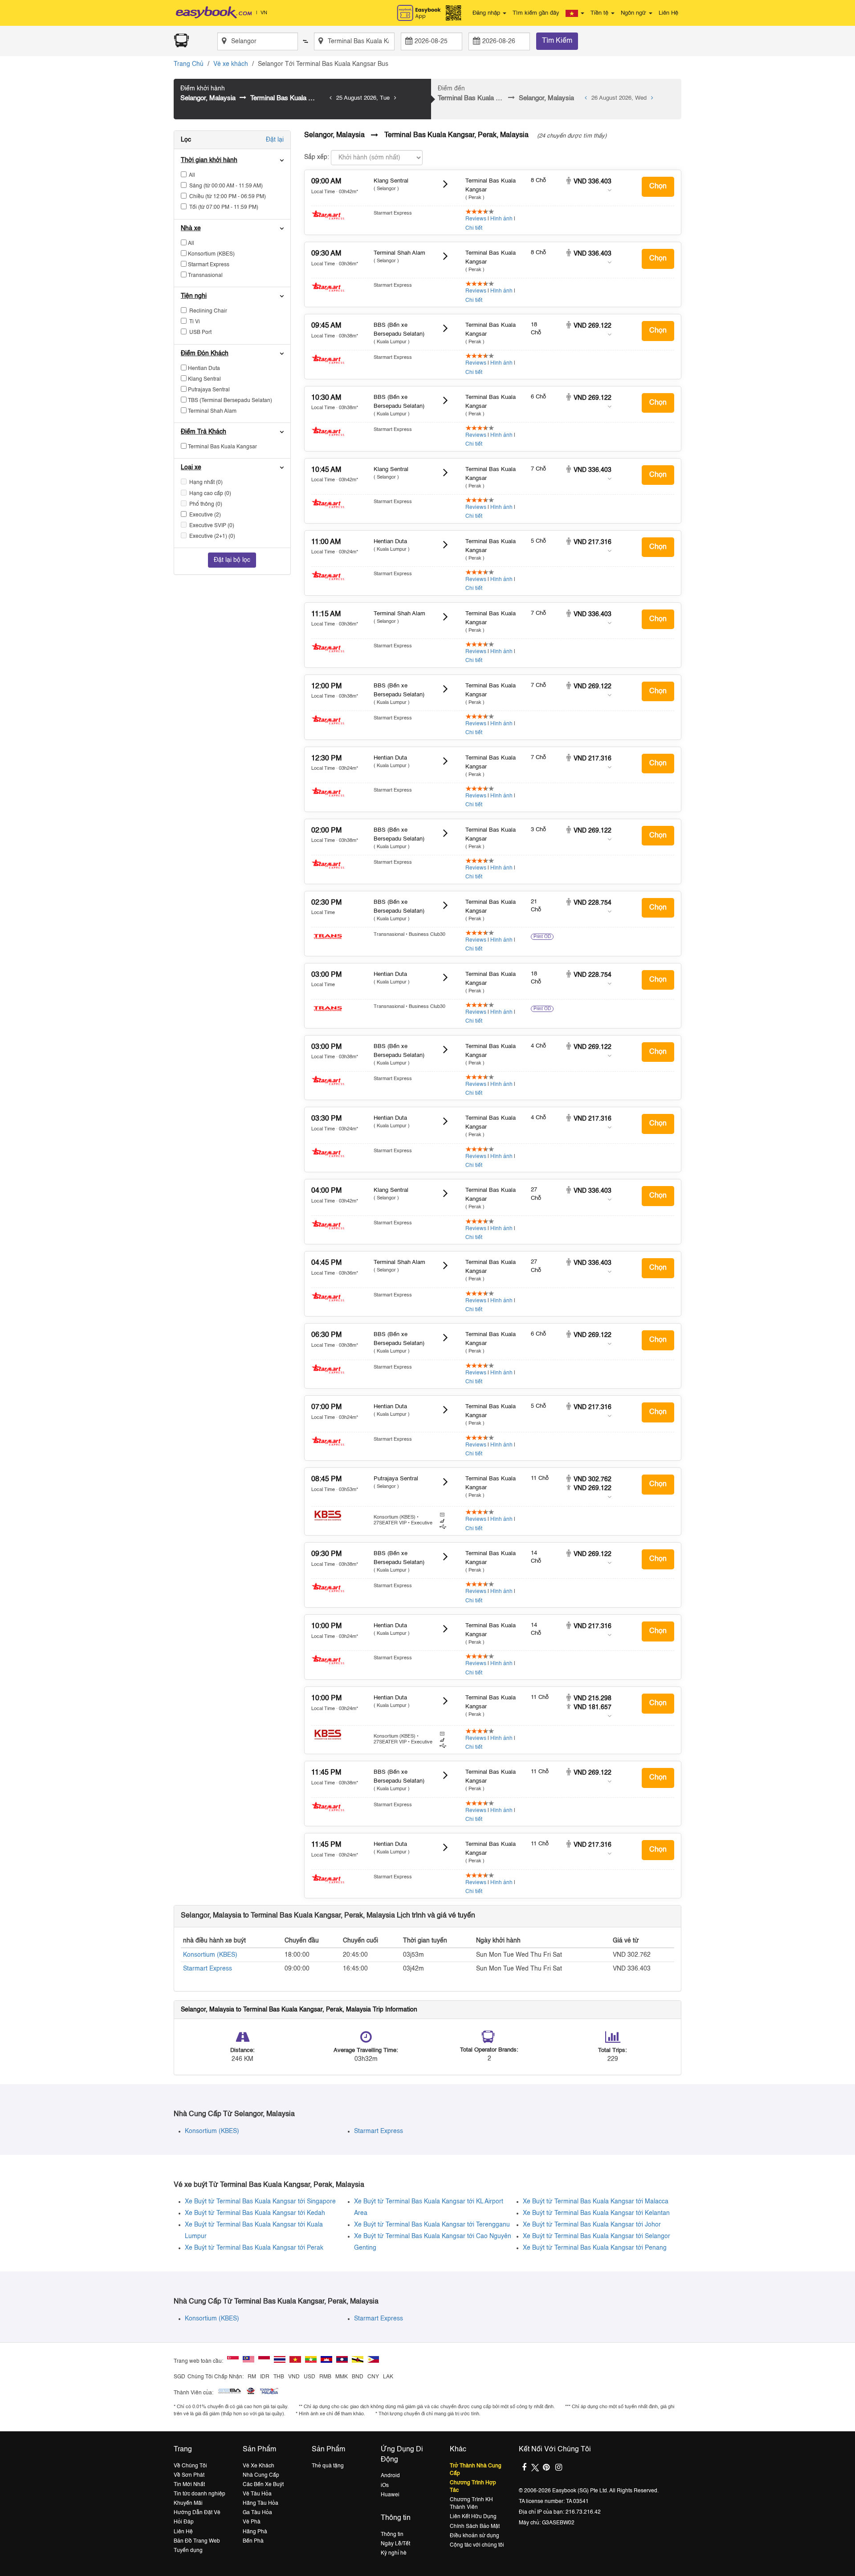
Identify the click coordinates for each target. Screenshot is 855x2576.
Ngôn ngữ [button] (634, 13)
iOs (385, 2486)
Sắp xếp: (317, 157)
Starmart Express (208, 1969)
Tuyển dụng (188, 2551)
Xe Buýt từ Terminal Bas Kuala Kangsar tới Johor (592, 2225)
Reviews (476, 219)
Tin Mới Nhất (189, 2485)
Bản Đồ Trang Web (197, 2541)
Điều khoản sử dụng (474, 2536)
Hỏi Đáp (184, 2522)
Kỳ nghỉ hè (394, 2553)
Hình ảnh (501, 219)
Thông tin (392, 2535)
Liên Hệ (668, 13)
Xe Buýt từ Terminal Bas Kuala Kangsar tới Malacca (596, 2202)
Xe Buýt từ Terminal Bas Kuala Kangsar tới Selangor (596, 2236)
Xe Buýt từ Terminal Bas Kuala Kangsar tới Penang (595, 2248)
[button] (575, 13)
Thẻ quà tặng (328, 2466)
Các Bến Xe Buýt (263, 2485)
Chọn (658, 187)
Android (390, 2476)
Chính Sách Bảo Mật (475, 2527)
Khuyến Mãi (188, 2503)
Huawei (390, 2495)
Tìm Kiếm (557, 41)
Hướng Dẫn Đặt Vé (197, 2513)
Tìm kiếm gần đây (536, 13)
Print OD (542, 937)
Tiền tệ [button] (600, 13)
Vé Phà (252, 2522)
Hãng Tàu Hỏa (261, 2503)
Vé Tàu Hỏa (257, 2494)
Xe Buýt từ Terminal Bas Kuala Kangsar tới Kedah (255, 2213)
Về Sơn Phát (189, 2475)
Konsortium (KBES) (210, 1955)
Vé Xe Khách (259, 2466)
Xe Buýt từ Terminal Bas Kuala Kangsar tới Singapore (260, 2202)
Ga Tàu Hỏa (257, 2513)
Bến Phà (253, 2541)
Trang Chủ (189, 64)
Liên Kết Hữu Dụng (473, 2517)
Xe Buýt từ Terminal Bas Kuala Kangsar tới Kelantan (596, 2213)
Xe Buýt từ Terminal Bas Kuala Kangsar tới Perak (254, 2248)
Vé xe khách (231, 64)
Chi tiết (474, 228)
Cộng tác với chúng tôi (477, 2545)
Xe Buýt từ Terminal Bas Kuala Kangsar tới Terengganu (432, 2225)
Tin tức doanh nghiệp (199, 2494)
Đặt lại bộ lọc (232, 560)
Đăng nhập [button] (487, 13)
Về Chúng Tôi (190, 2466)
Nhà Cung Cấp (261, 2475)
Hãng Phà (255, 2532)
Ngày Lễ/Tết (395, 2544)
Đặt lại (275, 140)
